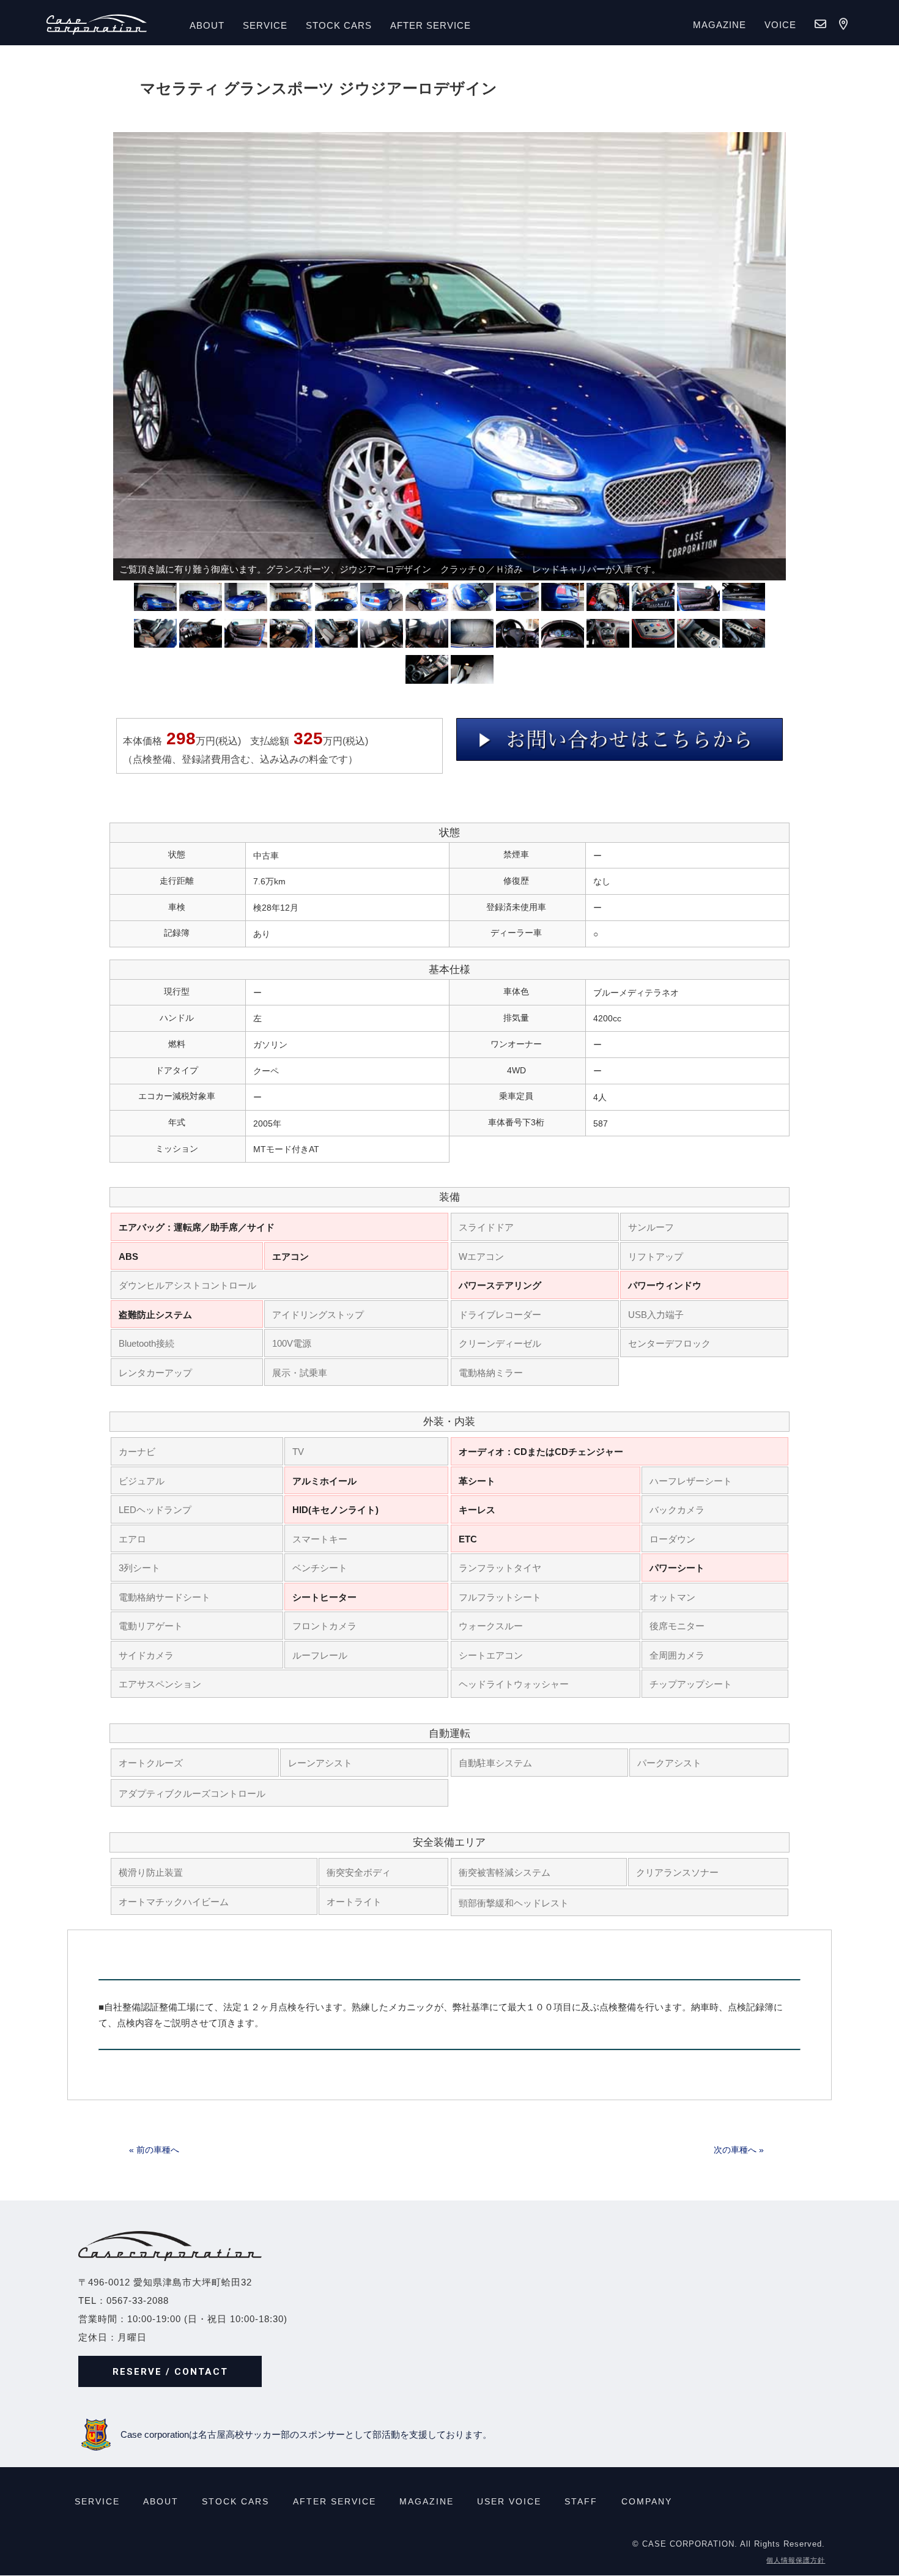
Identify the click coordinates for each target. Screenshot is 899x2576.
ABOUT (207, 25)
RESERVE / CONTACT (170, 2372)
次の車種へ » (739, 2150)
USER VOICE (509, 2501)
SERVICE (265, 25)
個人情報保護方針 (796, 2561)
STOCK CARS (235, 2501)
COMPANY (647, 2501)
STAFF (581, 2501)
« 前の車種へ (154, 2150)
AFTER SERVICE (431, 25)
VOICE (780, 25)
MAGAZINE (720, 25)
